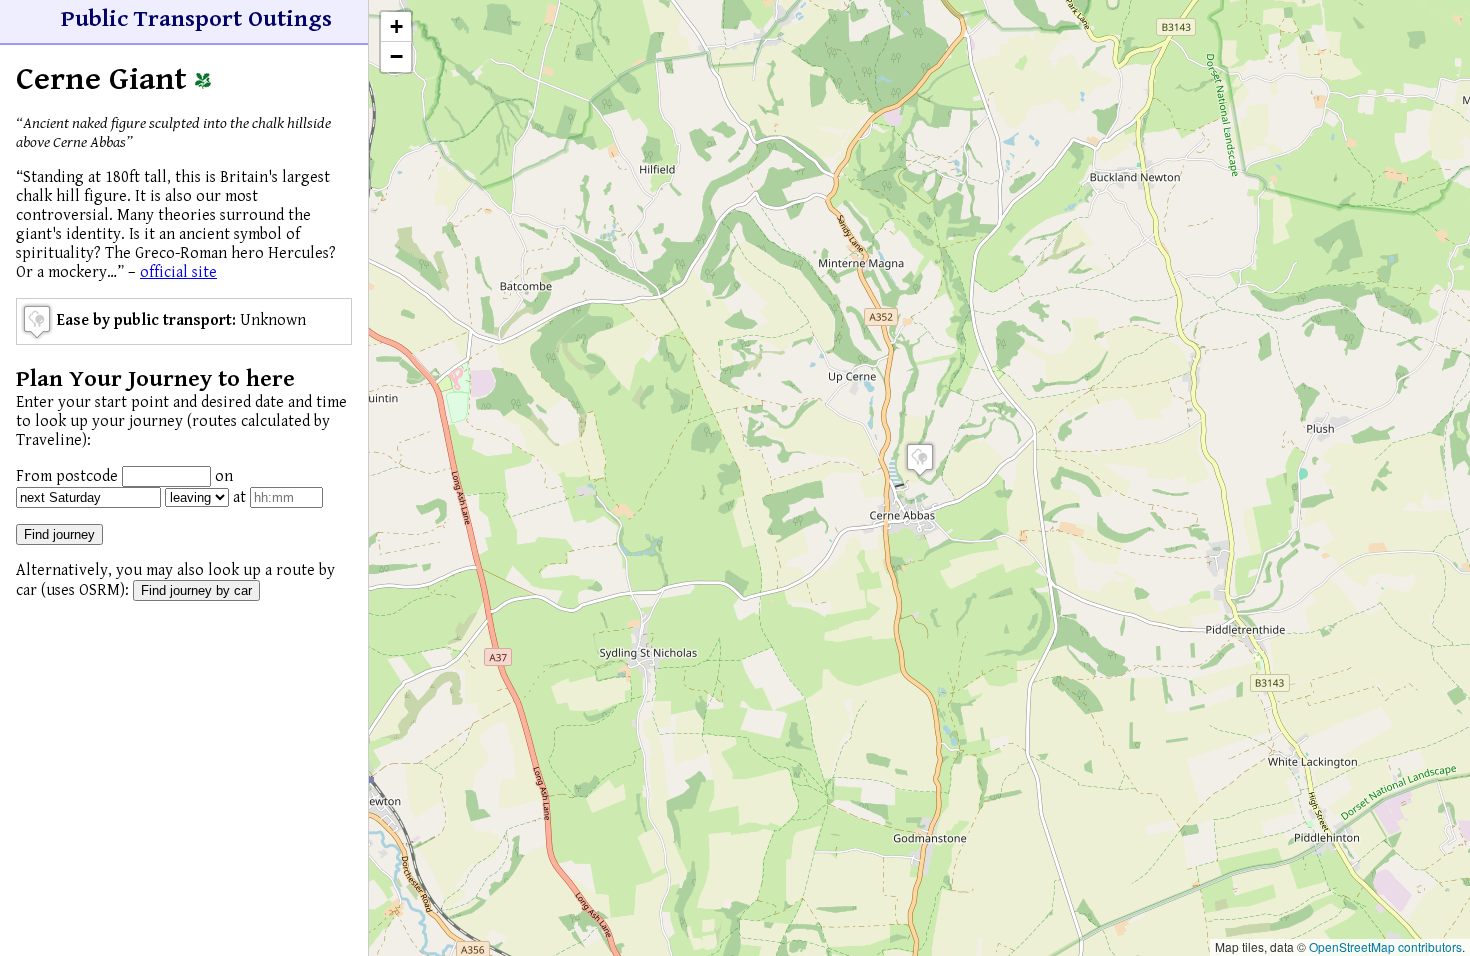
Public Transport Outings (196, 19)
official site (178, 272)
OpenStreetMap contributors (1385, 946)
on (224, 476)
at (239, 497)
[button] (920, 459)
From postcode (67, 476)
